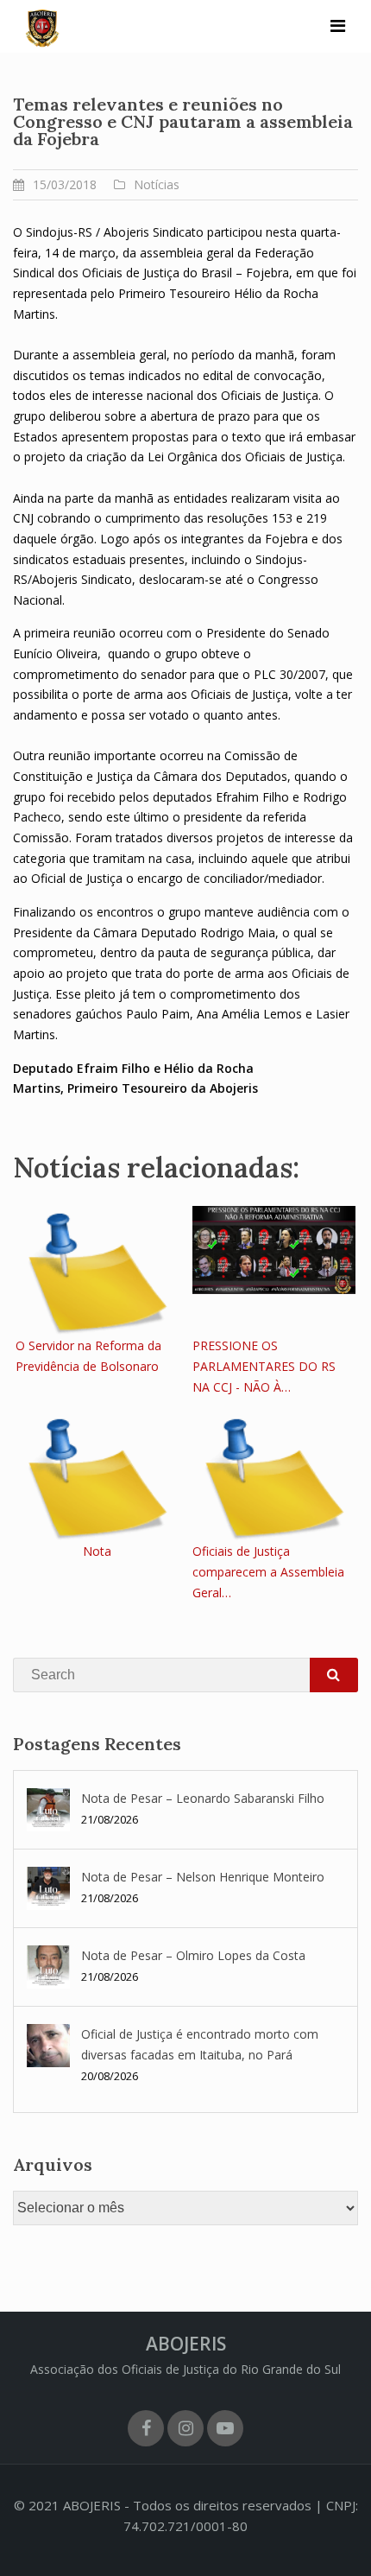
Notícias (157, 184)
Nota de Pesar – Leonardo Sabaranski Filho (203, 1798)
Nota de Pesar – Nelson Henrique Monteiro (203, 1877)
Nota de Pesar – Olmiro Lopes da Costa (193, 1955)
